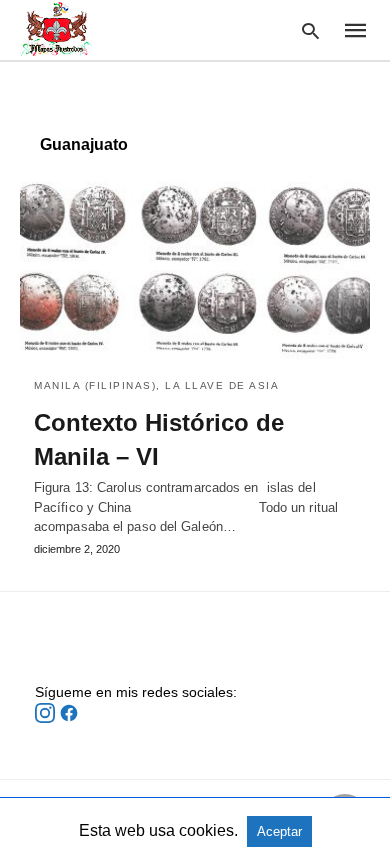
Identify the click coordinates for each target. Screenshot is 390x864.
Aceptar (279, 831)
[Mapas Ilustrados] (56, 29)
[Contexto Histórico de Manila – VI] (195, 268)
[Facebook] (69, 718)
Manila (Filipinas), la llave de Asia (156, 385)
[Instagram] (47, 718)
